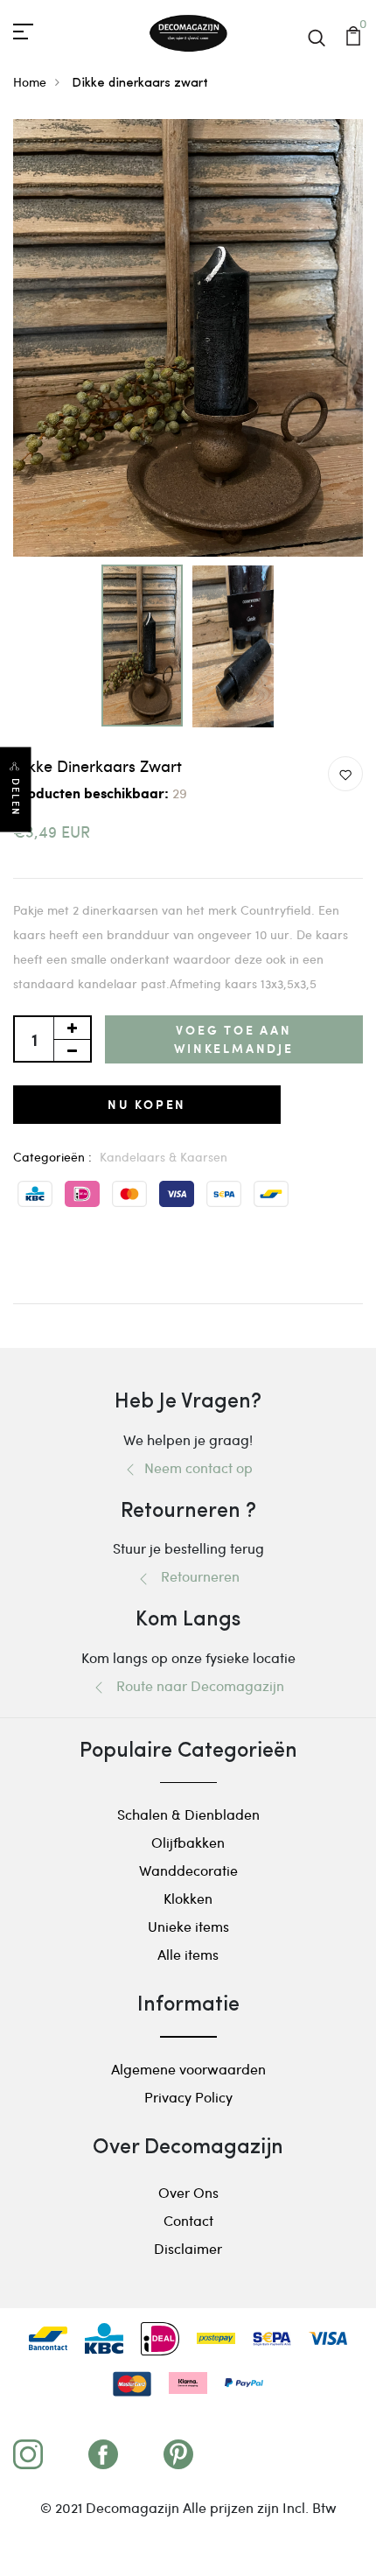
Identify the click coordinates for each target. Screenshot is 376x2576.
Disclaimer (188, 2248)
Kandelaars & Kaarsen (164, 1157)
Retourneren (195, 1576)
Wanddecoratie (188, 1870)
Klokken (188, 1898)
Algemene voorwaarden (188, 2069)
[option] (188, 338)
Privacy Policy (188, 2097)
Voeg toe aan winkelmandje (234, 1039)
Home (30, 82)
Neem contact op (195, 1467)
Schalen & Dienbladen (188, 1814)
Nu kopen (147, 1104)
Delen (16, 797)
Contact (188, 2220)
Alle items (188, 1954)
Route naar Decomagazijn (195, 1685)
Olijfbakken (188, 1842)
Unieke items (188, 1926)
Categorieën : (52, 1157)
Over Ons (188, 2192)
